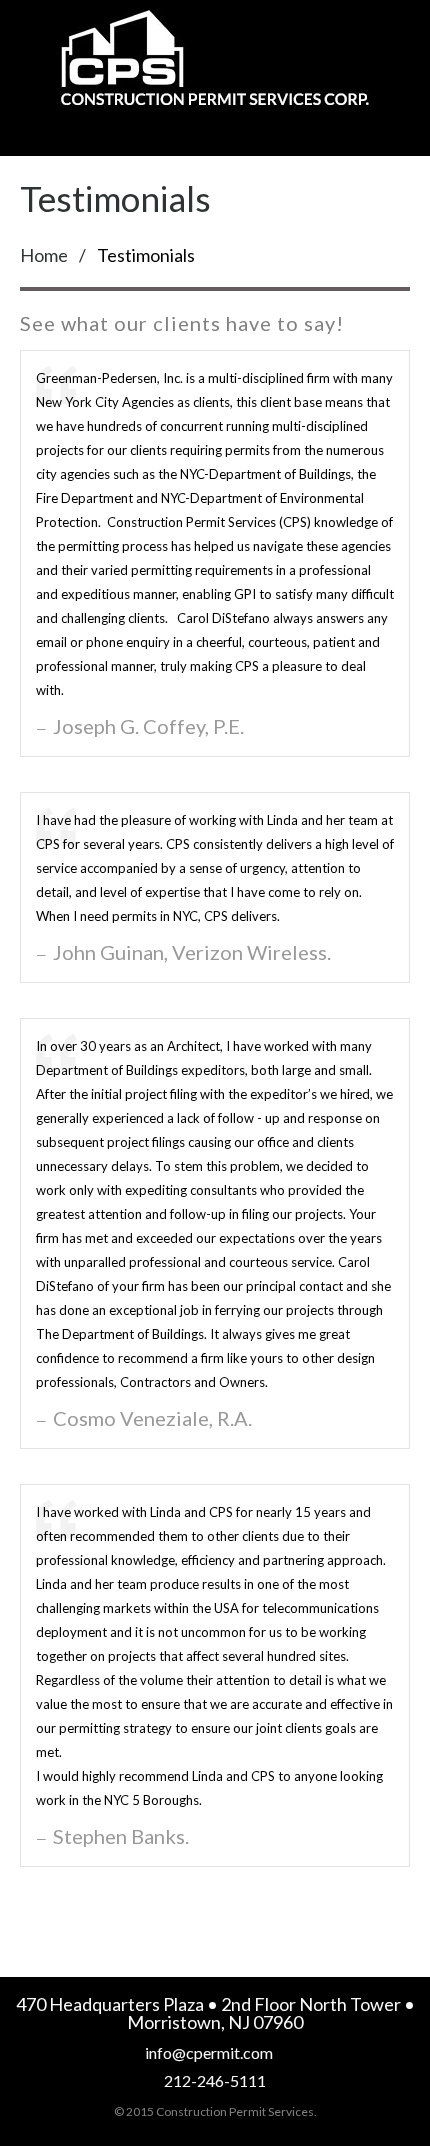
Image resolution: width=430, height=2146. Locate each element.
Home (44, 255)
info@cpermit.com (209, 2052)
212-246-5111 (215, 2080)
